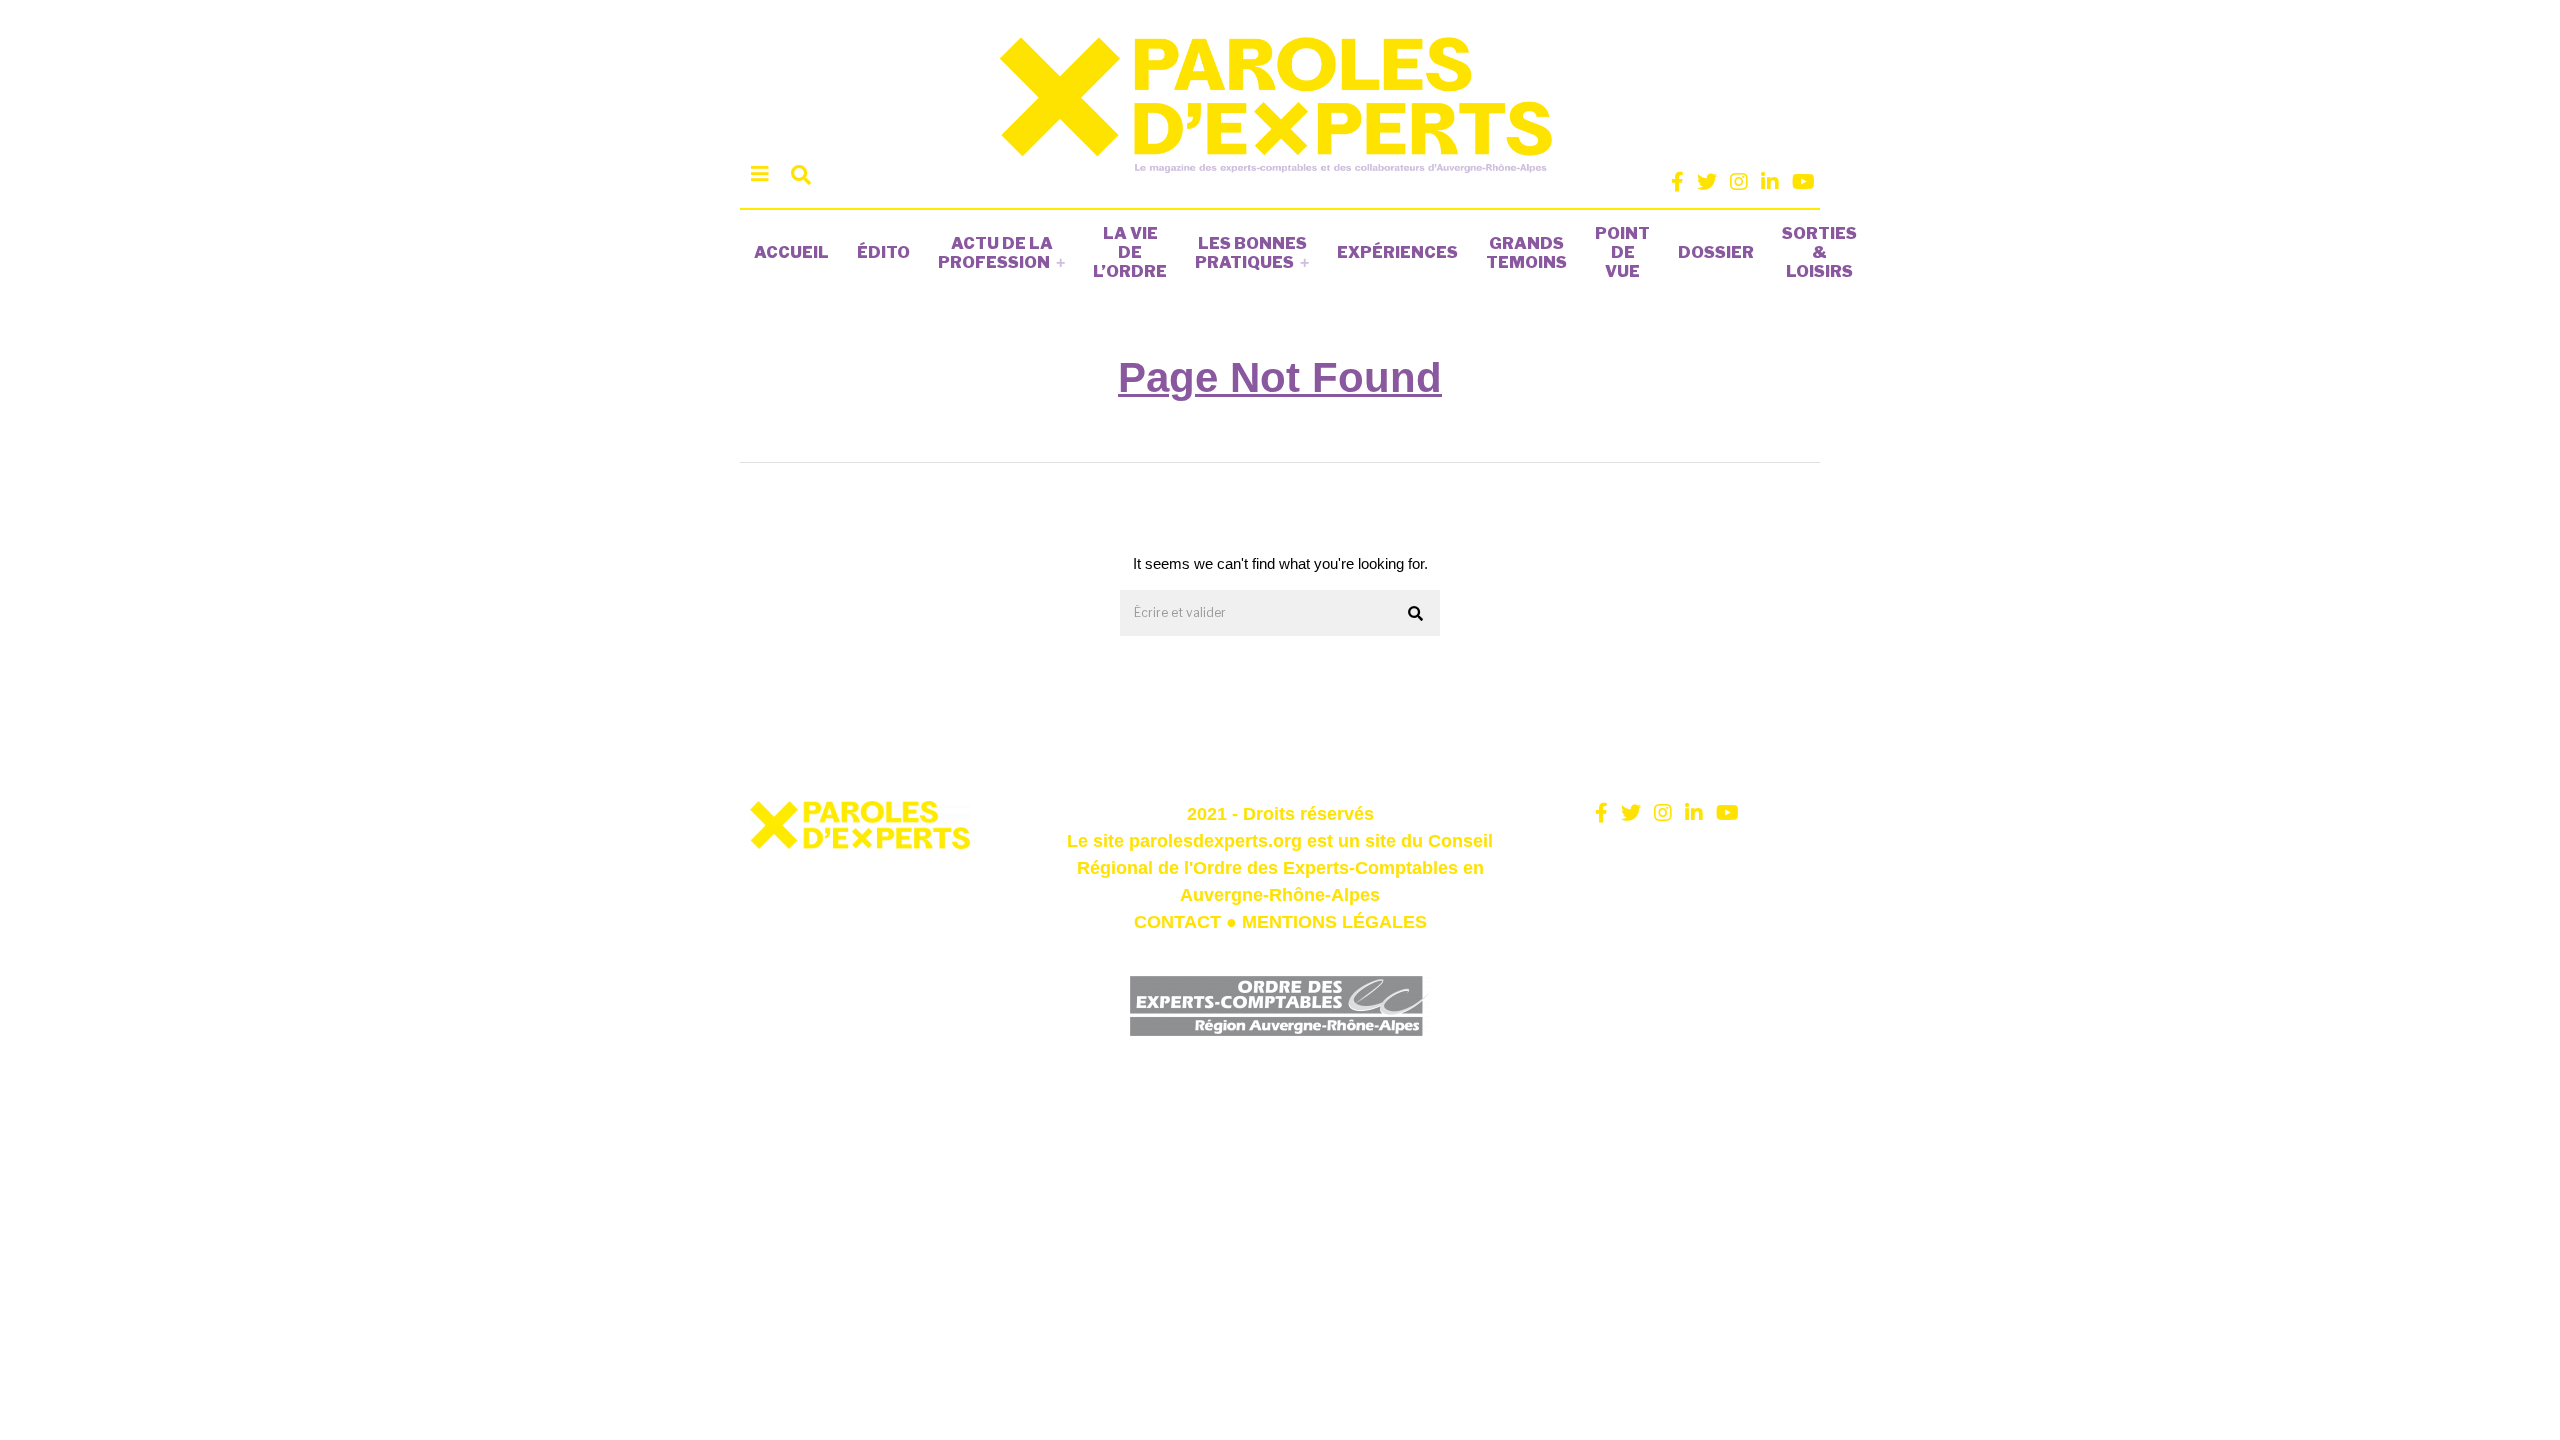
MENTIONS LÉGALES (1334, 922)
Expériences (1397, 252)
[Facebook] (1677, 182)
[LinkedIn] (1770, 182)
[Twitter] (1707, 182)
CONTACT (1177, 922)
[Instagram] (1739, 182)
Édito (883, 252)
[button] (1416, 614)
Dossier (1716, 252)
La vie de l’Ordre (1130, 252)
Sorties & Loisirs (1819, 252)
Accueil (791, 252)
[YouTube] (1803, 182)
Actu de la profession (995, 253)
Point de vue (1622, 252)
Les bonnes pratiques (1251, 253)
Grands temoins (1526, 253)
